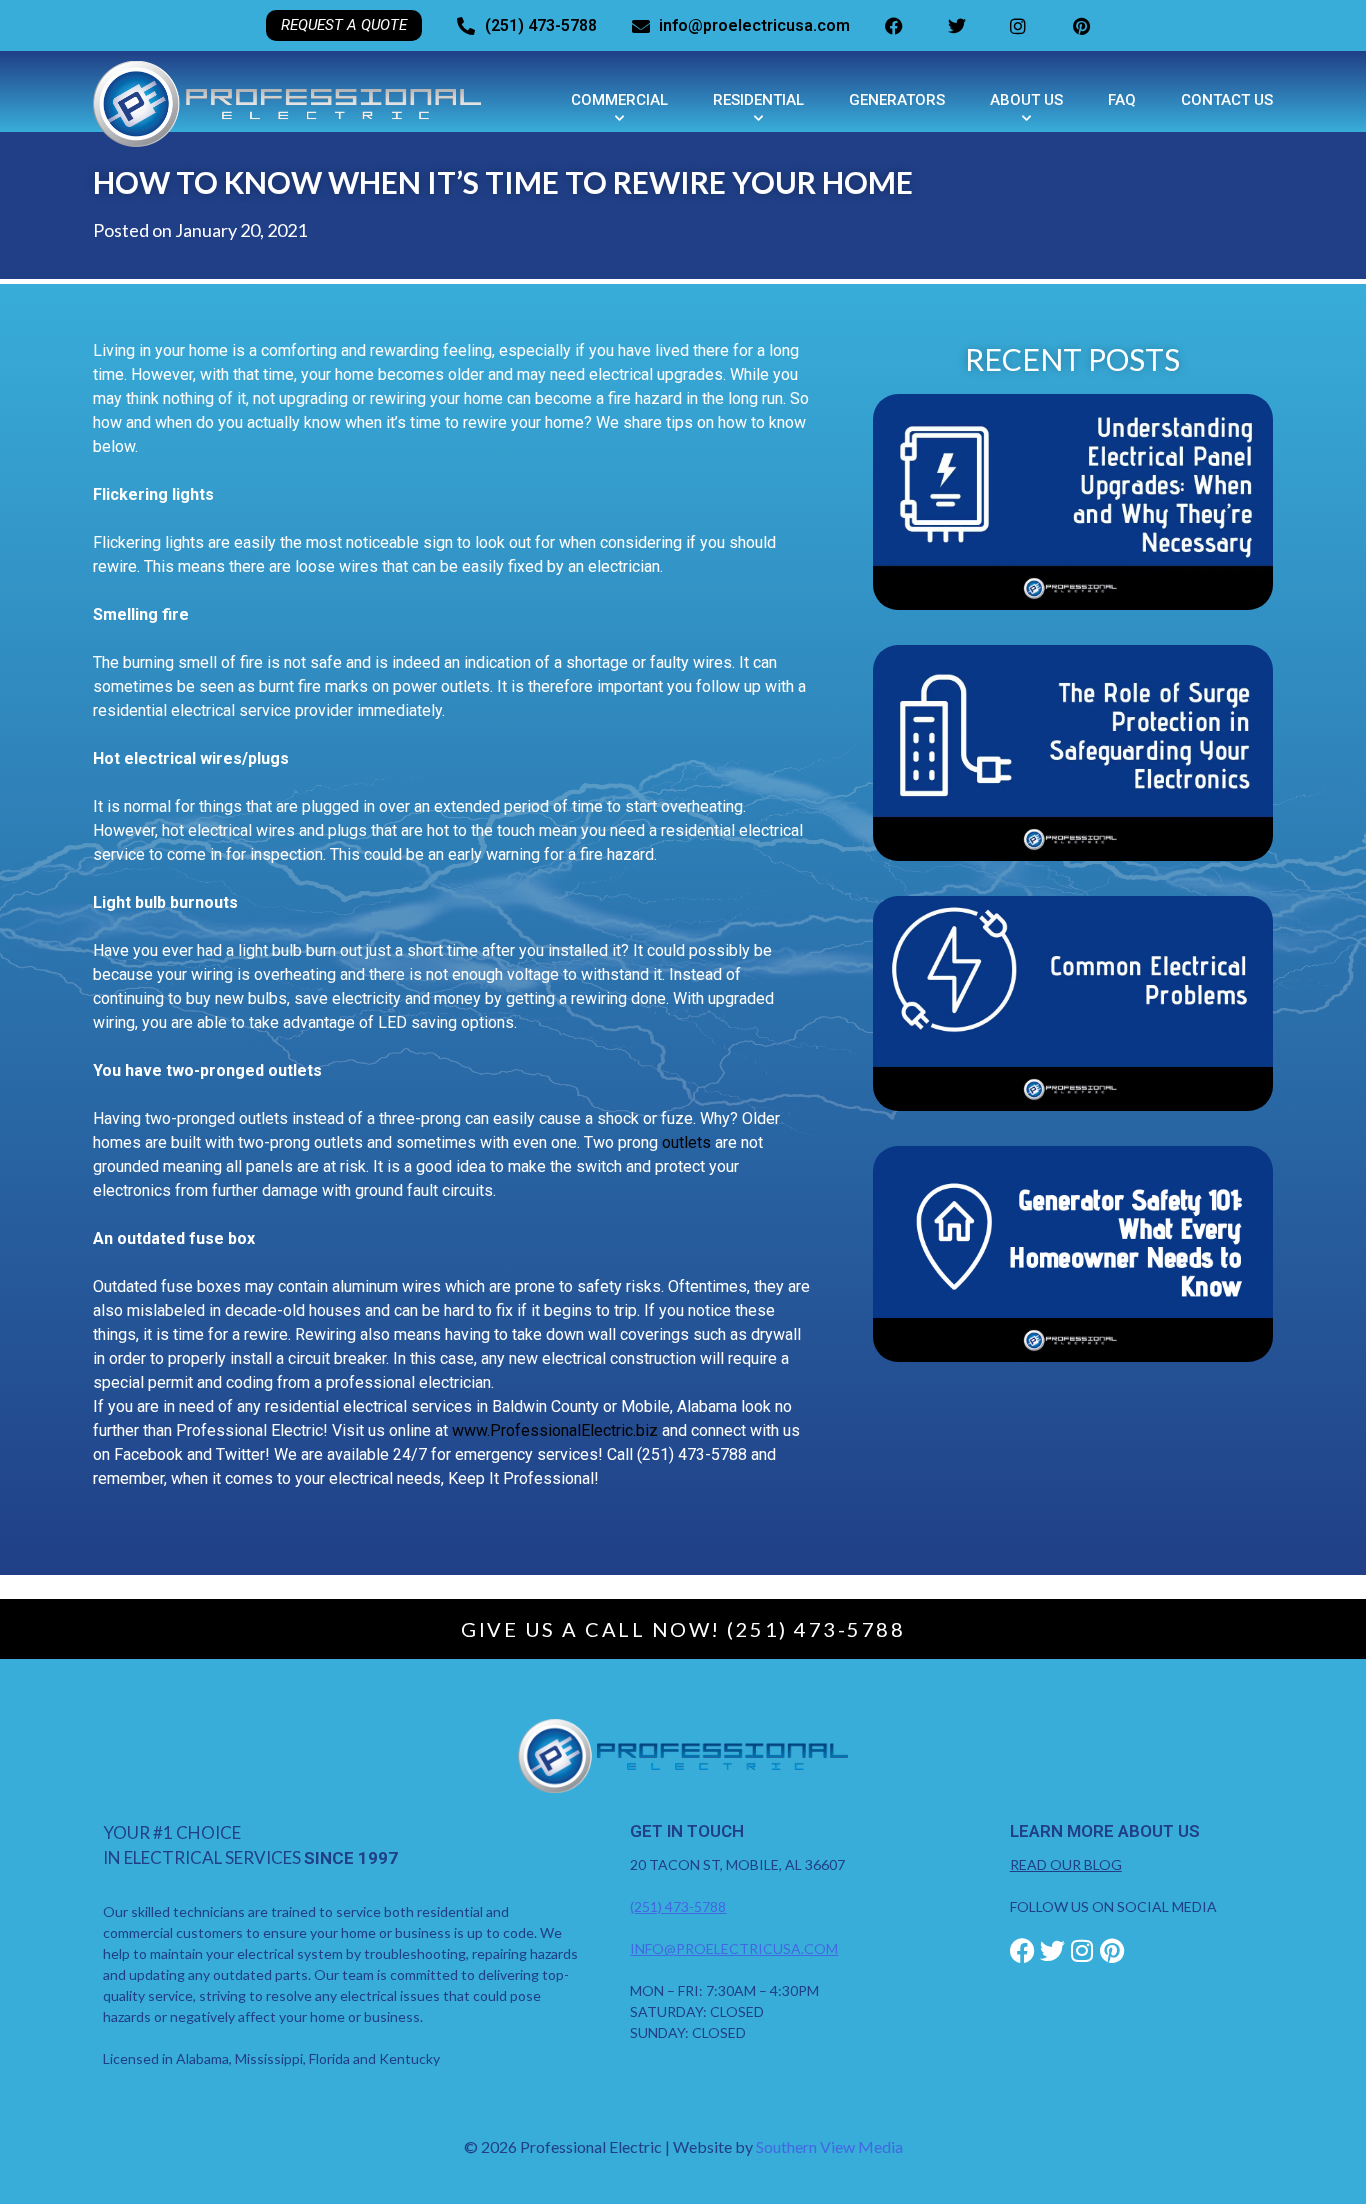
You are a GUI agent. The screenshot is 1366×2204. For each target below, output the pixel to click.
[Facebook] (1022, 1950)
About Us (1026, 100)
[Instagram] (1082, 1950)
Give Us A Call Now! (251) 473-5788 (683, 1629)
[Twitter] (1052, 1950)
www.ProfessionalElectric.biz (555, 1430)
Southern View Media (829, 2146)
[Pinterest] (1112, 1950)
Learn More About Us (1105, 1831)
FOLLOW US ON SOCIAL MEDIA (1113, 1906)
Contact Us (1227, 100)
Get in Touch (687, 1831)
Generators (897, 100)
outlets (686, 1142)
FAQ (1122, 100)
